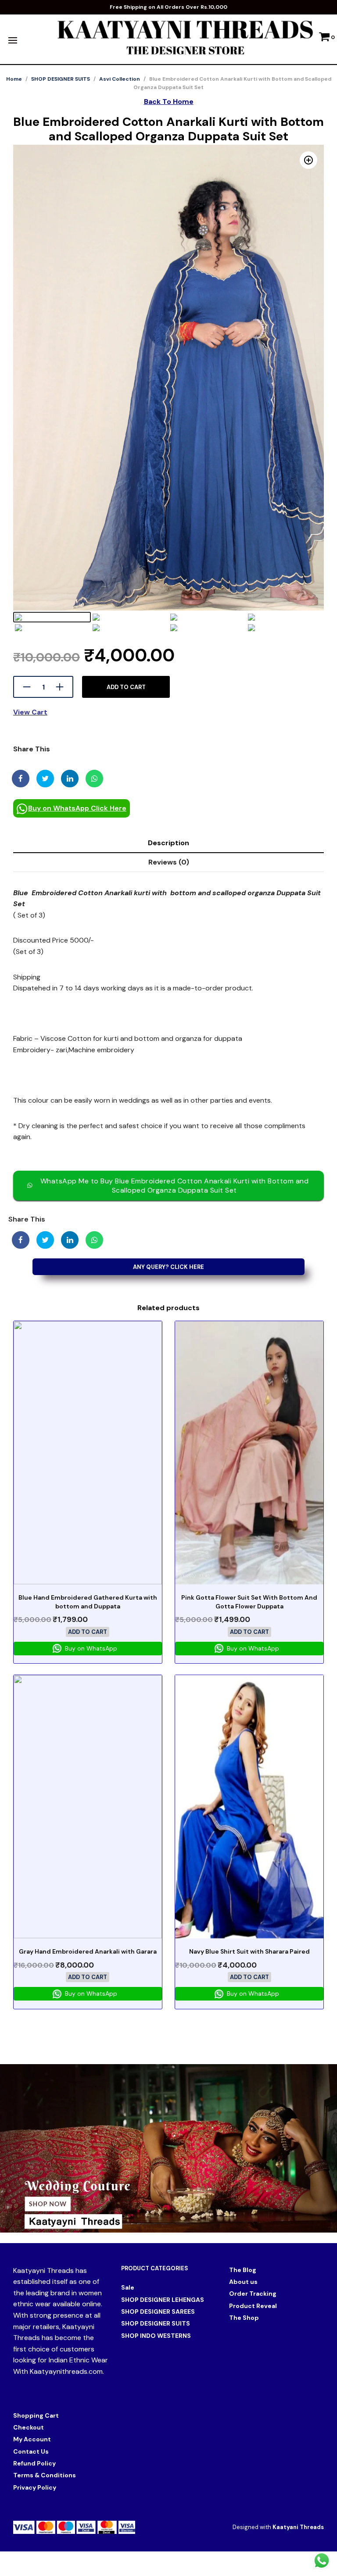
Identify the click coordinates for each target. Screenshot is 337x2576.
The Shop (244, 2318)
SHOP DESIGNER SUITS (61, 79)
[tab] (168, 843)
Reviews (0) (169, 862)
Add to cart (126, 687)
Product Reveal (253, 2306)
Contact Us (31, 2451)
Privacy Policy (35, 2487)
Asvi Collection (120, 79)
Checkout (29, 2427)
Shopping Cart (36, 2415)
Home (14, 79)
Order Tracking (253, 2294)
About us (243, 2282)
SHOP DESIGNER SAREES (158, 2312)
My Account (32, 2439)
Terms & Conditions (45, 2475)
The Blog (243, 2270)
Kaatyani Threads (298, 2527)
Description (168, 843)
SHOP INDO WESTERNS (156, 2336)
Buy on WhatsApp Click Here (77, 808)
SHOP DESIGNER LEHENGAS (163, 2300)
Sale (128, 2287)
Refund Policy (34, 2463)
